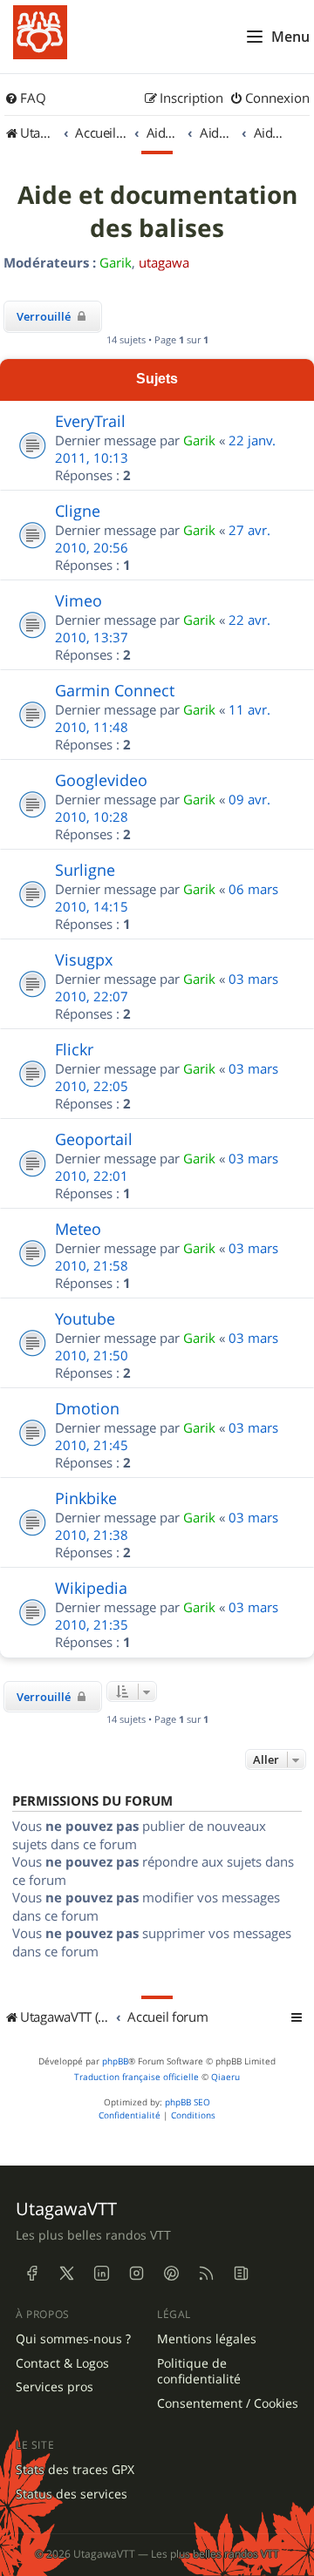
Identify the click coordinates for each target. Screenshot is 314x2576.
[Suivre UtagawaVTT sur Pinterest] (171, 2274)
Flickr (74, 1049)
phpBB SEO (188, 2102)
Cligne (78, 511)
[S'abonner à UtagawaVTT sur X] (66, 2274)
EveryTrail (90, 421)
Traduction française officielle (137, 2077)
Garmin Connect (115, 690)
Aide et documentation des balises (157, 212)
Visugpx (84, 959)
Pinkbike (86, 1498)
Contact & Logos (62, 2363)
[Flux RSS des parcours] (206, 2274)
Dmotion (87, 1408)
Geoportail (94, 1139)
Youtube (85, 1319)
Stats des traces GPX (75, 2470)
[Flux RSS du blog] (241, 2274)
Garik (116, 262)
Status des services (72, 2494)
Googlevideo (101, 780)
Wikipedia (91, 1588)
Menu (290, 37)
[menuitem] (25, 98)
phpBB (115, 2061)
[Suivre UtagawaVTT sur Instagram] (136, 2274)
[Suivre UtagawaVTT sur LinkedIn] (101, 2274)
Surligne (85, 870)
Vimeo (78, 600)
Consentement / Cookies (228, 2403)
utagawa (164, 262)
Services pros (55, 2387)
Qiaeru (225, 2077)
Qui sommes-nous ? (73, 2339)
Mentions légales (207, 2339)
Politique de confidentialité (199, 2372)
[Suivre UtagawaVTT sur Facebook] (31, 2274)
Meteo (78, 1229)
